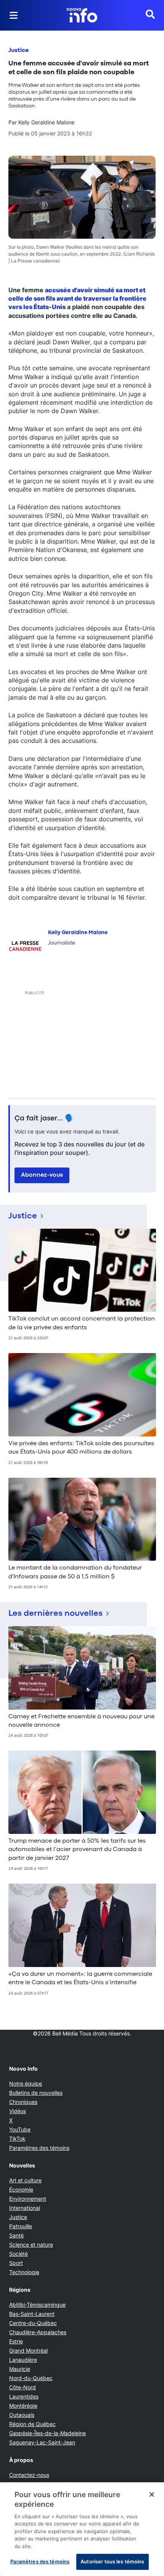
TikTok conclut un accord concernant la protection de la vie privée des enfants (82, 1323)
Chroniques (23, 2102)
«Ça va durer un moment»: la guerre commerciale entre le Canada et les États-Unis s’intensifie (80, 1978)
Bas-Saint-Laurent (32, 2314)
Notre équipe (26, 2083)
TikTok (17, 2139)
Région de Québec (32, 2424)
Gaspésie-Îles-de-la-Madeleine (47, 2433)
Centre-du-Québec (33, 2323)
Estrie (16, 2341)
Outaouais (22, 2415)
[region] (82, 2529)
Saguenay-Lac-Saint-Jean (42, 2442)
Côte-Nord (23, 2387)
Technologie (24, 2272)
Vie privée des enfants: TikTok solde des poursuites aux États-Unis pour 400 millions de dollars (81, 1448)
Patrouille (21, 2226)
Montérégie (23, 2406)
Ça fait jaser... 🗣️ (44, 1119)
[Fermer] (152, 2495)
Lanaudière (23, 2360)
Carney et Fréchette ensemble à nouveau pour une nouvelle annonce (81, 1721)
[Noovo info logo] (82, 15)
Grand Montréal (28, 2350)
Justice (18, 50)
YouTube (20, 2129)
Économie (21, 2189)
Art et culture (25, 2180)
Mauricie (20, 2369)
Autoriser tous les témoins (112, 2561)
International (25, 2208)
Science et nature (31, 2245)
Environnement (28, 2199)
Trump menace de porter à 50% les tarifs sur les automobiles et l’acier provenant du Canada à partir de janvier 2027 (77, 1850)
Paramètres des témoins (39, 2148)
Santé (16, 2235)
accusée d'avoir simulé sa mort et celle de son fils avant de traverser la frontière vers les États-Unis (77, 299)
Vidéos (18, 2111)
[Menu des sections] (14, 15)
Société (18, 2254)
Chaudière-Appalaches (38, 2332)
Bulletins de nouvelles (36, 2093)
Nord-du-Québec (31, 2378)
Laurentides (24, 2396)
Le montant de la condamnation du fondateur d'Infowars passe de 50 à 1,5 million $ (75, 1572)
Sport (16, 2263)
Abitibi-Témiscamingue (37, 2305)
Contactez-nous (29, 2475)
